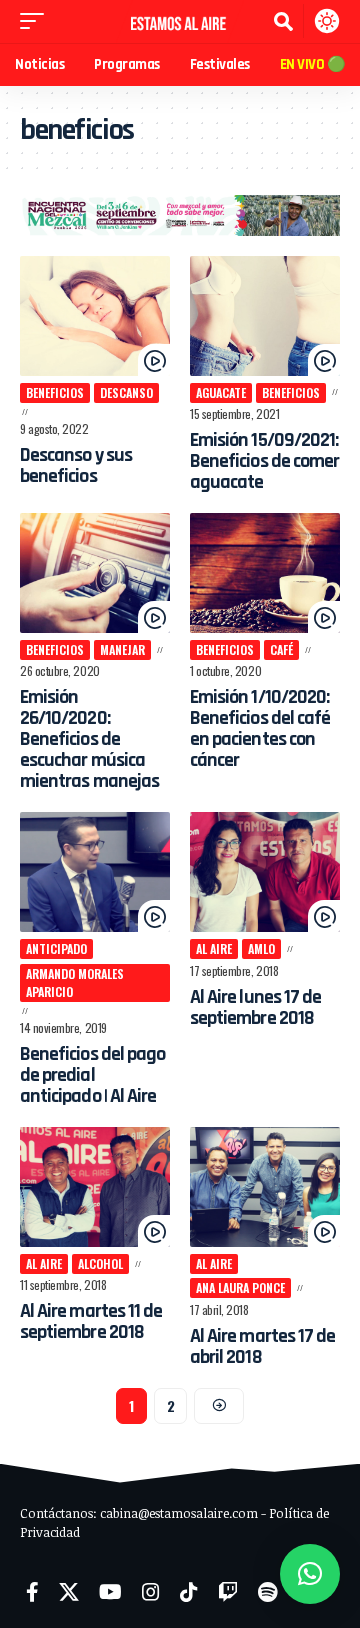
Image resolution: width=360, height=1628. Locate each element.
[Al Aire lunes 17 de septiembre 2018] (265, 872)
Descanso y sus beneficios (76, 465)
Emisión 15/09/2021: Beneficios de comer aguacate (264, 461)
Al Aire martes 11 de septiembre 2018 (91, 1321)
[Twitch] (228, 1592)
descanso (126, 392)
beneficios (55, 392)
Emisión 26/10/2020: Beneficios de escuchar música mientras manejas (89, 739)
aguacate (221, 392)
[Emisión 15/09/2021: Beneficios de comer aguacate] (265, 316)
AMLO (261, 948)
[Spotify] (267, 1592)
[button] (37, 21)
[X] (69, 1592)
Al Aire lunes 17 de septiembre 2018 (255, 1007)
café (281, 649)
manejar (122, 649)
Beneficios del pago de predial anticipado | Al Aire (92, 1075)
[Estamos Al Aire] (180, 21)
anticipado (56, 948)
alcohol (100, 1263)
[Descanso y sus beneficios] (95, 316)
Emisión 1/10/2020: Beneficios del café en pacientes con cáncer (260, 728)
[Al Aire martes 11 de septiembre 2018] (95, 1187)
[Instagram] (151, 1592)
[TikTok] (189, 1592)
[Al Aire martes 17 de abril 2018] (265, 1187)
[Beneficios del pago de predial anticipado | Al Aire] (95, 872)
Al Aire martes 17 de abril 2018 (262, 1346)
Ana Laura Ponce (240, 1287)
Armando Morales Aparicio (75, 982)
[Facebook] (32, 1592)
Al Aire (214, 948)
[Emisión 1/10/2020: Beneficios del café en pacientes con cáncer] (265, 573)
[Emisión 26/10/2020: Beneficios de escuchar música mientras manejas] (95, 573)
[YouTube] (110, 1592)
